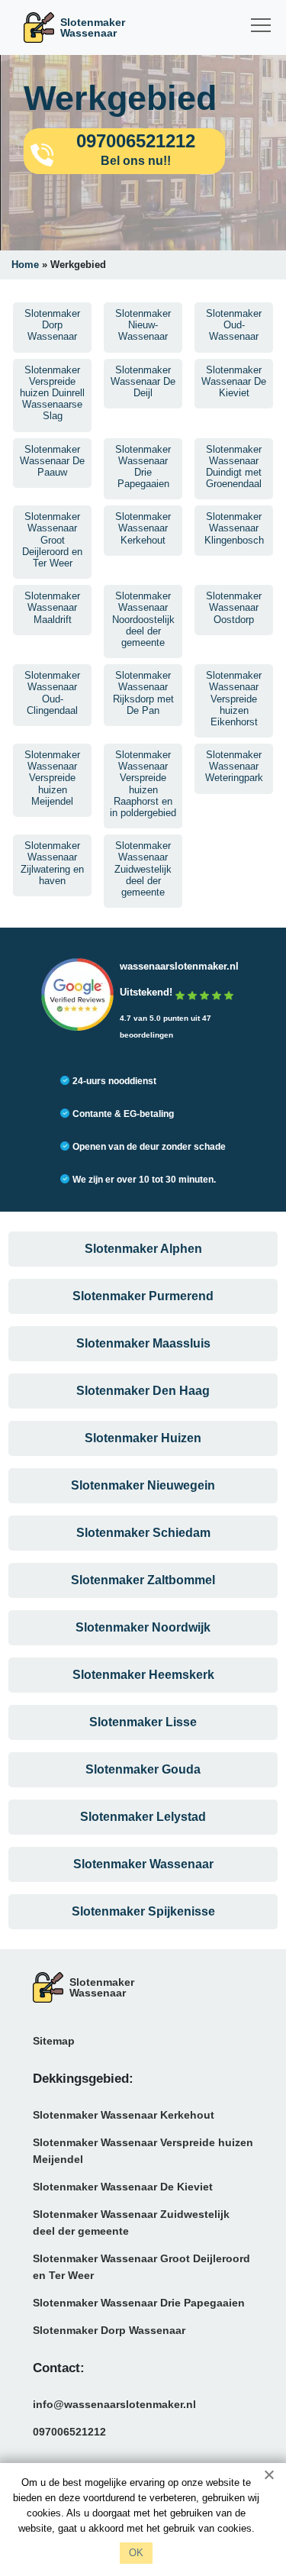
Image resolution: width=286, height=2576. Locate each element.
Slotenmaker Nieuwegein (143, 1485)
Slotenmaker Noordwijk (143, 1627)
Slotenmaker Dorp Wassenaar (109, 2330)
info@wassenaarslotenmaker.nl (114, 2404)
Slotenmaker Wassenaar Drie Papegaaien (139, 2303)
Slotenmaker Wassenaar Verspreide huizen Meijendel (143, 2151)
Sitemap (54, 2041)
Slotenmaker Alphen (143, 1249)
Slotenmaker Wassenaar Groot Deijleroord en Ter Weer (141, 2267)
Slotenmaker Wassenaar (143, 1864)
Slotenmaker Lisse (143, 1722)
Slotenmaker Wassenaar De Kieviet (123, 2187)
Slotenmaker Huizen (143, 1438)
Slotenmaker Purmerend (143, 1296)
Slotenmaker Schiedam (143, 1533)
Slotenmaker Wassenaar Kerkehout (124, 2115)
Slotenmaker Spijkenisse (143, 1911)
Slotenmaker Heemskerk (143, 1675)
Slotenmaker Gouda (143, 1769)
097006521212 (69, 2432)
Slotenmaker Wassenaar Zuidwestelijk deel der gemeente (131, 2223)
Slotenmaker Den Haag (143, 1391)
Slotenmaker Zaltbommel (143, 1580)
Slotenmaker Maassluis (143, 1343)
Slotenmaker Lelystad (143, 1817)
